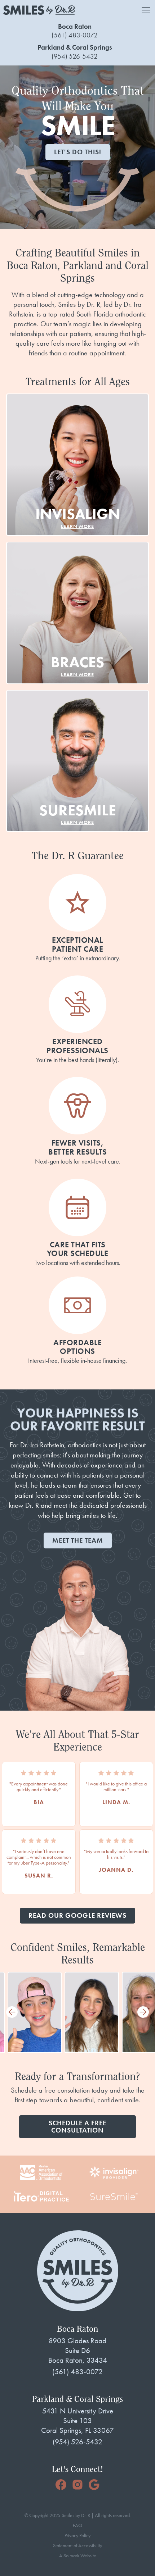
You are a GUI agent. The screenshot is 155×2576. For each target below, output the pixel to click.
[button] (145, 10)
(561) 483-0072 (75, 35)
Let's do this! (78, 152)
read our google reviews (77, 1915)
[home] (39, 10)
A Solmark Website (78, 2556)
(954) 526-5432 (75, 56)
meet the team (78, 1540)
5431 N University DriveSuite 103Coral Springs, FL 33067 (77, 2421)
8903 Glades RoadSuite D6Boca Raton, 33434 (78, 2350)
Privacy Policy (77, 2536)
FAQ (77, 2526)
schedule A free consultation (77, 2127)
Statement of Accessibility (77, 2546)
